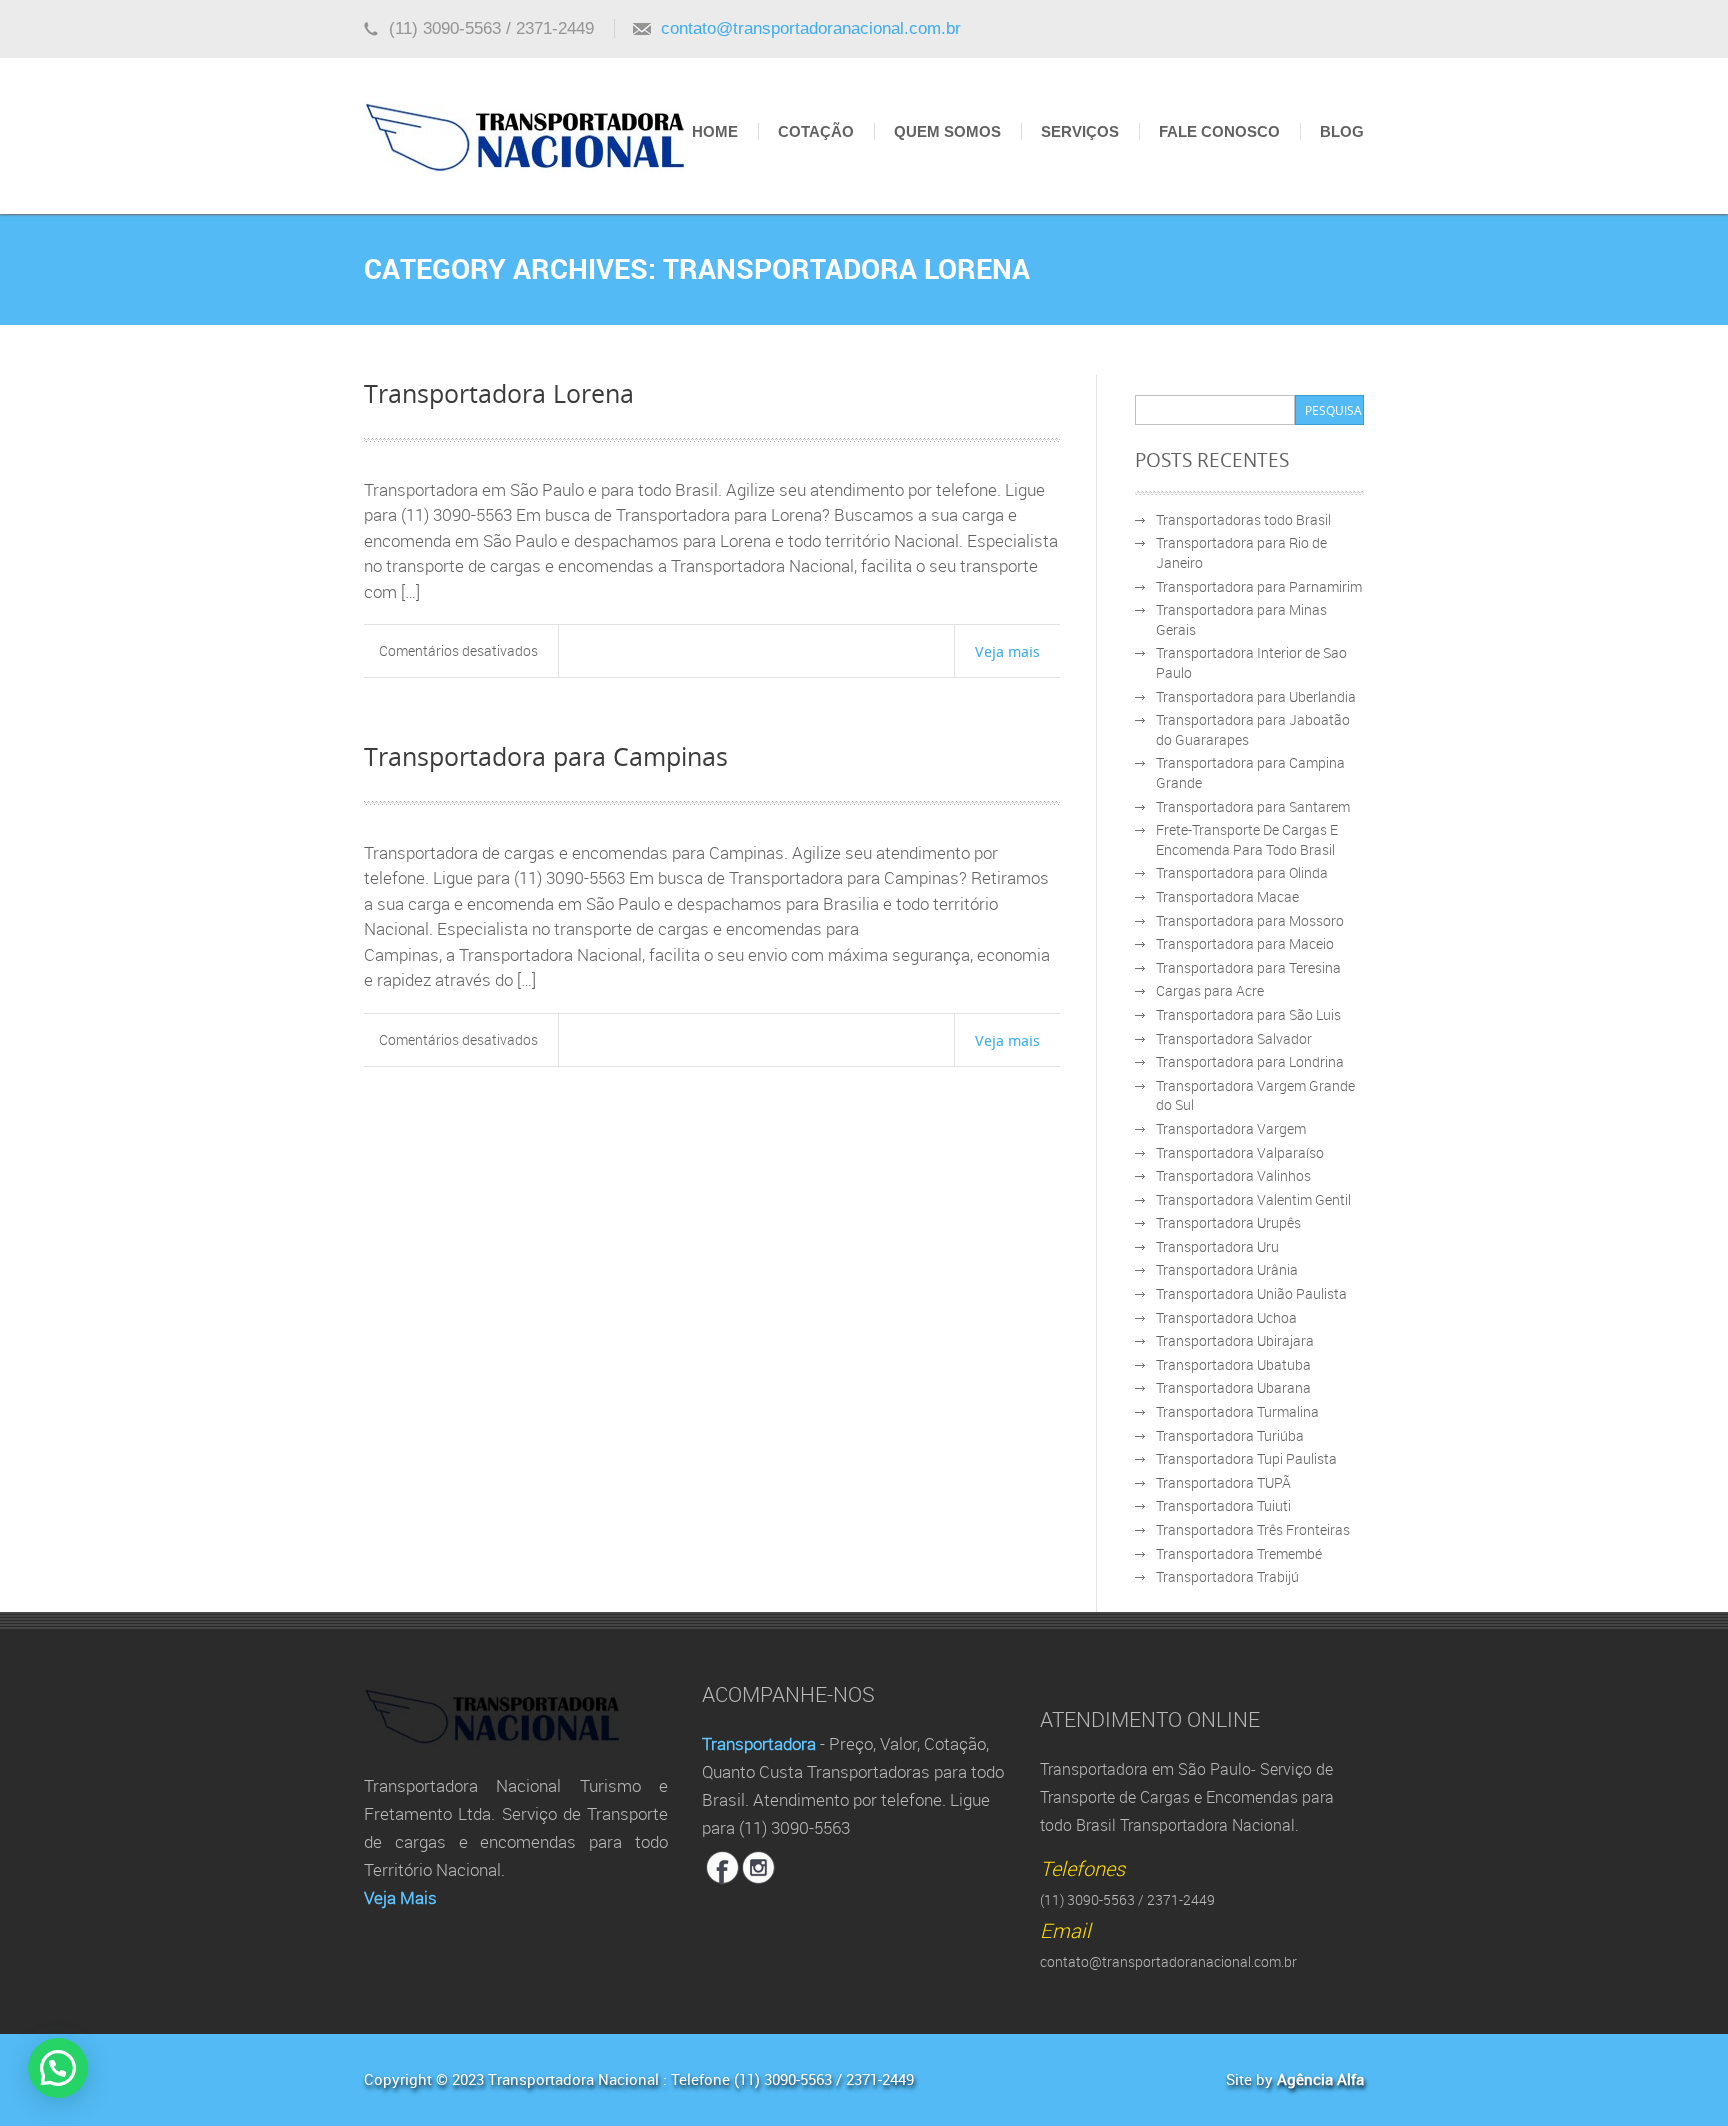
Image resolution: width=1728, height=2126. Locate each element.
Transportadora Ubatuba (1233, 1364)
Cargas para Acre (1210, 990)
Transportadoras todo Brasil (1243, 519)
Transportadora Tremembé (1239, 1553)
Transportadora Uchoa (1226, 1317)
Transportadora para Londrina (1250, 1061)
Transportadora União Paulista (1251, 1293)
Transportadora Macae (1227, 896)
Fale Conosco (1219, 131)
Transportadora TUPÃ (1223, 1482)
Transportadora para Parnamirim (1259, 586)
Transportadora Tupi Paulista (1246, 1458)
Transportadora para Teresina (1248, 967)
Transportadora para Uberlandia (1256, 696)
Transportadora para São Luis (1248, 1014)
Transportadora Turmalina (1237, 1411)
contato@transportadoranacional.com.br (811, 28)
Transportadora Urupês (1228, 1222)
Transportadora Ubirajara (1235, 1340)
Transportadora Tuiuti (1223, 1505)
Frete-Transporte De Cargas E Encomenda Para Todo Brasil (1247, 839)
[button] (58, 2068)
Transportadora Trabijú (1227, 1576)
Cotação (816, 131)
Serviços (1080, 131)
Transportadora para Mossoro (1250, 920)
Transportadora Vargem (1231, 1128)
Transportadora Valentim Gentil (1253, 1199)
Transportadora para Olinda (1242, 872)
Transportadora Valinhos (1233, 1175)
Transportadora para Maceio (1245, 943)
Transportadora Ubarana (1233, 1387)
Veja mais (1007, 651)
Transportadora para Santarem (1253, 806)
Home (715, 131)
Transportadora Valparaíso (1240, 1152)
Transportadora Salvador (1234, 1038)
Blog (1342, 131)
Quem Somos (947, 131)
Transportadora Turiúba (1230, 1435)
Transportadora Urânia (1227, 1269)
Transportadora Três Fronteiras (1253, 1529)
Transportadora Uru (1217, 1246)
